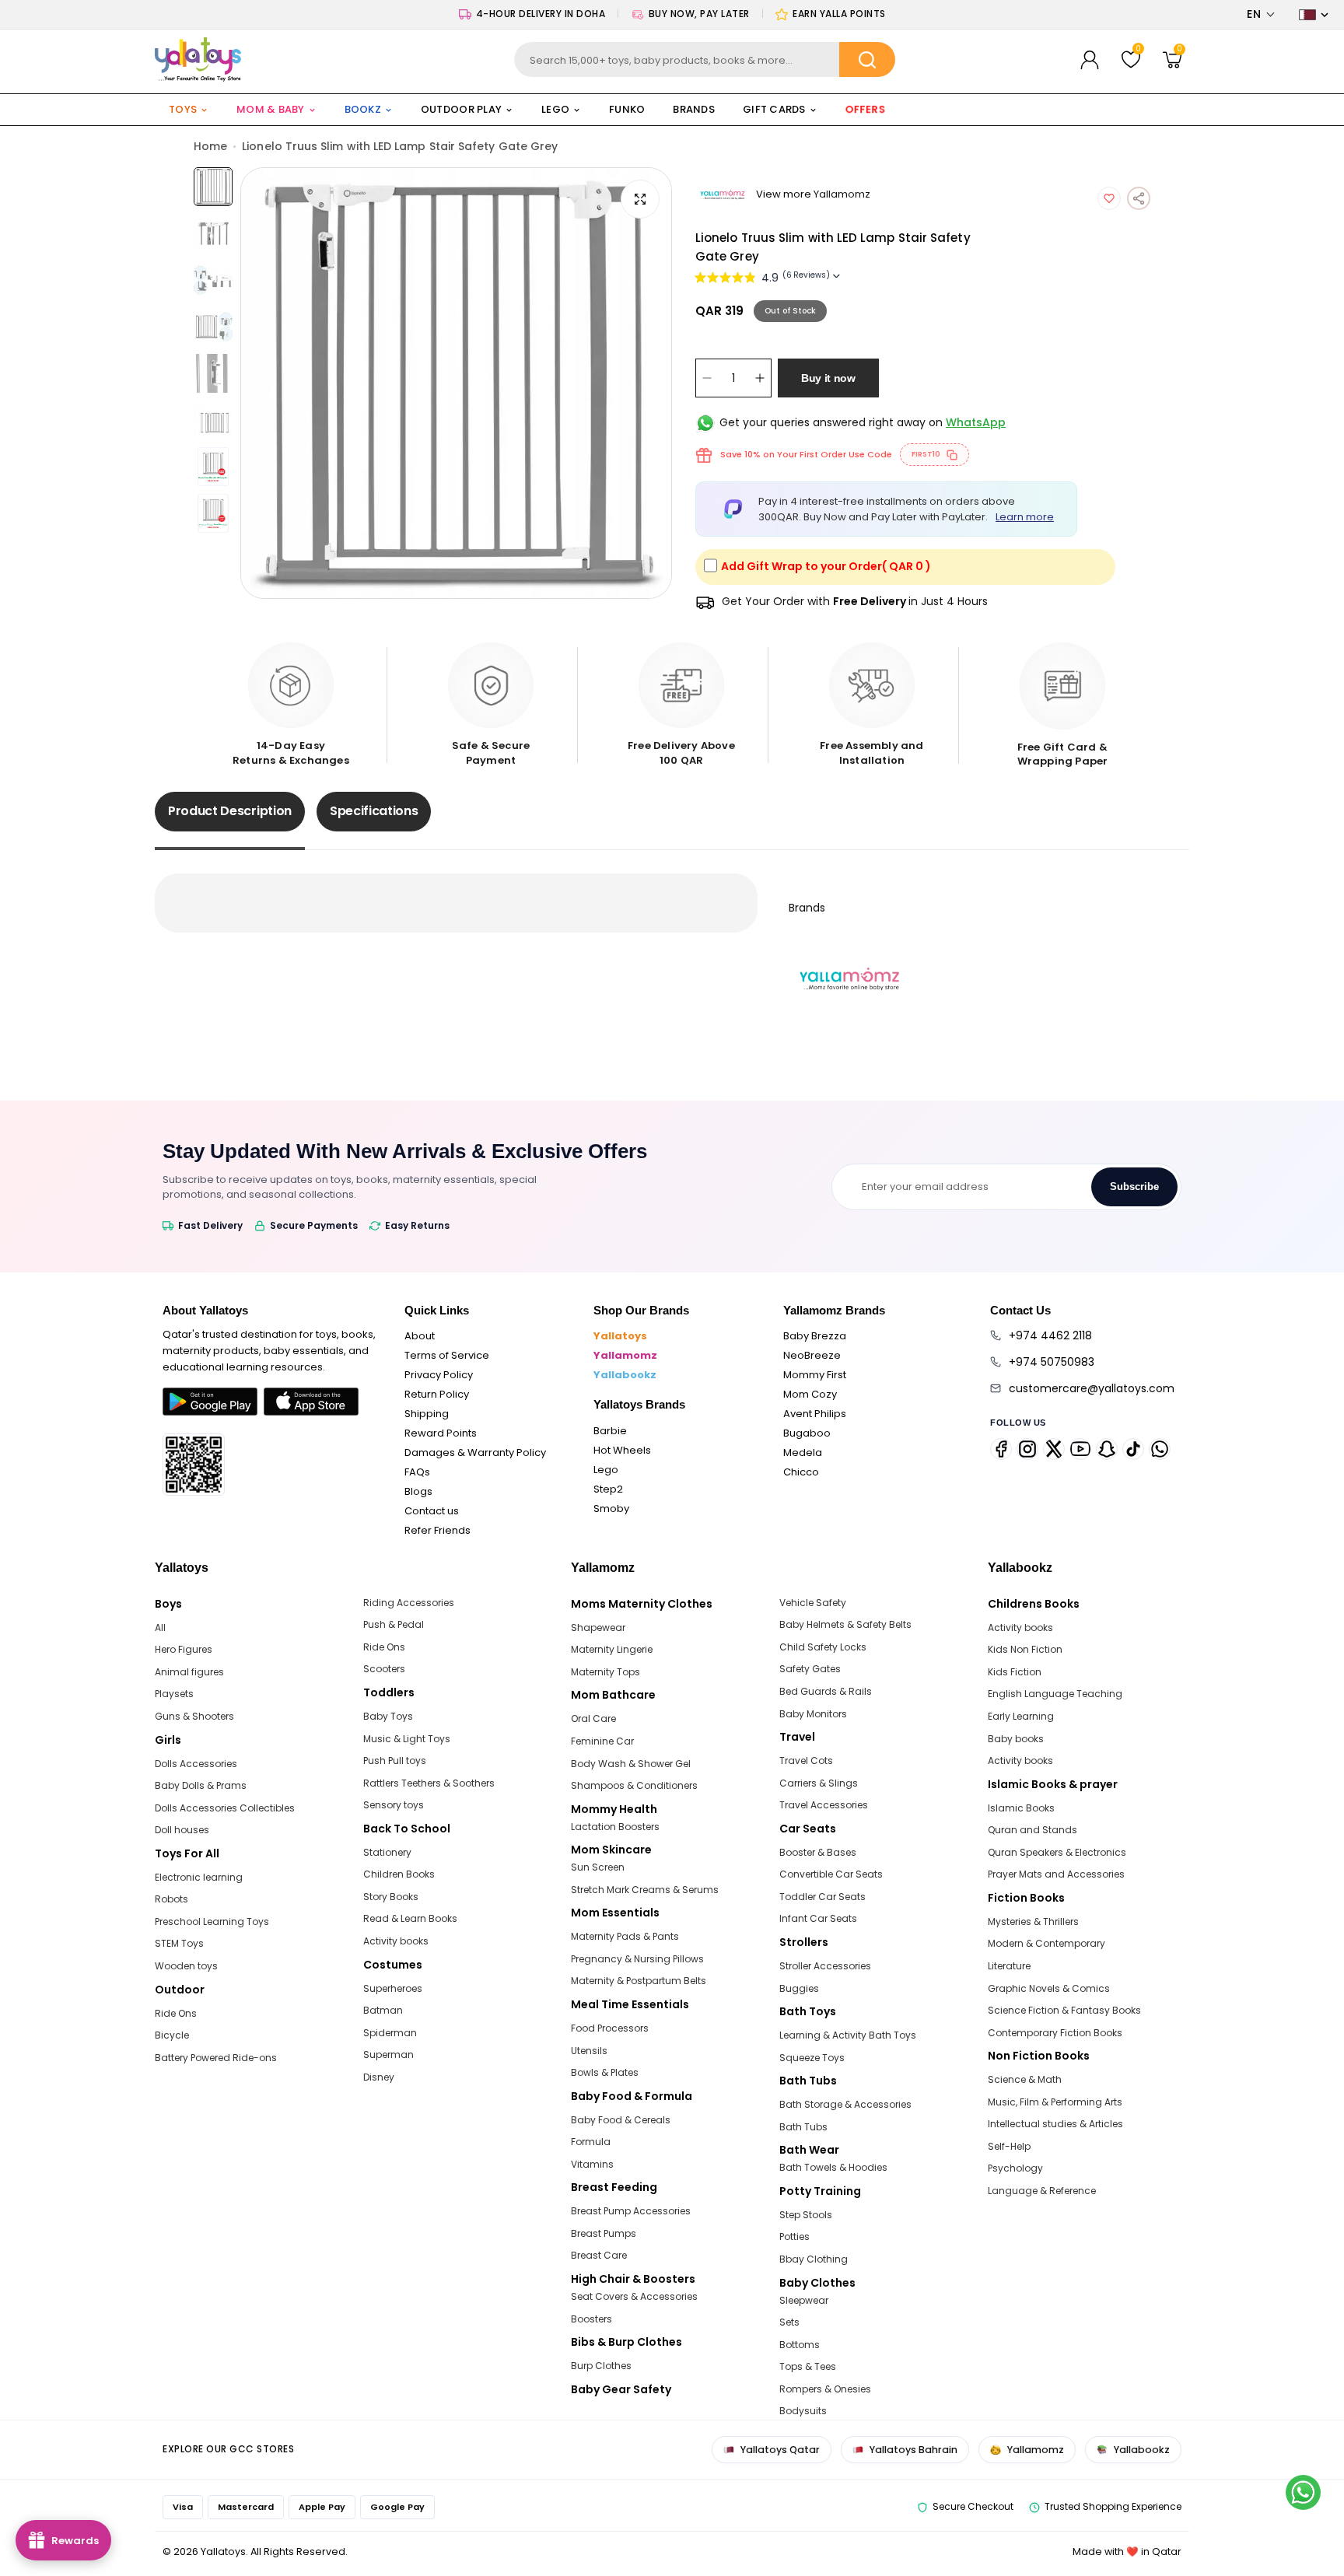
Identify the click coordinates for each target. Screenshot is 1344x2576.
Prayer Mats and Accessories (1056, 1874)
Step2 (608, 1489)
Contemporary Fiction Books (1055, 2033)
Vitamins (592, 2164)
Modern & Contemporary (1046, 1943)
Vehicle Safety (813, 1603)
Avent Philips (815, 1414)
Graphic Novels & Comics (1049, 1988)
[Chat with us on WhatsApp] (1303, 2492)
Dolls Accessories (196, 1764)
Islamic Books (1021, 1808)
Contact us (432, 1511)
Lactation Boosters (615, 1827)
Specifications (374, 811)
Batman (383, 2010)
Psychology (1015, 2168)
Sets (789, 2322)
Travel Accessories (824, 1805)
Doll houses (182, 1830)
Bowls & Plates (605, 2072)
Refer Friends (437, 1530)
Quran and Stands (1032, 1830)
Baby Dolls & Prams (201, 1785)
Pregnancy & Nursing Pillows (637, 1959)
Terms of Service (447, 1355)
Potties (794, 2236)
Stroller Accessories (825, 1966)
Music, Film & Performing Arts (1055, 2102)
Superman (388, 2054)
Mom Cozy (810, 1394)
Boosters (591, 2319)
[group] (456, 383)
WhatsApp (976, 422)
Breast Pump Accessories (631, 2211)
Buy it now (828, 378)
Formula (591, 2142)
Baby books (1016, 1739)
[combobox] (705, 59)
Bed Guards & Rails (826, 1691)
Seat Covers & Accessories (634, 2296)
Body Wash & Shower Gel (631, 1764)
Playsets (174, 1694)
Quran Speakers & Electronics (1057, 1852)
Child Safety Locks (823, 1647)
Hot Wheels (622, 1450)
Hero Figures (184, 1649)
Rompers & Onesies (825, 2389)
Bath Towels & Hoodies (833, 2167)
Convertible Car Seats (831, 1874)
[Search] (867, 59)
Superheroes (393, 1988)
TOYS (183, 109)
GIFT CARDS (774, 109)
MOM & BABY (271, 109)
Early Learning (1021, 1716)
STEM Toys (179, 1943)
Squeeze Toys (812, 2058)
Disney (379, 2077)
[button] (1261, 14)
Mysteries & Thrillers (1033, 1921)
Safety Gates (810, 1669)
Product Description (230, 811)
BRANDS (694, 109)
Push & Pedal (394, 1624)
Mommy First (815, 1375)
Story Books (391, 1897)
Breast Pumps (604, 2233)
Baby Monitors (813, 1714)
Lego (606, 1470)
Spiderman (390, 2033)
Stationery (387, 1852)
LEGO (555, 109)
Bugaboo (807, 1433)
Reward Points (441, 1433)
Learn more (1025, 517)
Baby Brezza (815, 1336)
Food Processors (610, 2028)
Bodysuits (803, 2411)
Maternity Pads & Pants (625, 1936)
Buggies (799, 1988)
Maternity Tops (605, 1672)
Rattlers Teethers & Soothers (429, 1783)
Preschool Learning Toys (212, 1921)
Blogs (418, 1491)
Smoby (611, 1508)
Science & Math (1025, 2079)
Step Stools (806, 2215)
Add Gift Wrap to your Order (826, 566)
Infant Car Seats (818, 1918)
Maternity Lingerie (612, 1649)
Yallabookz (625, 1375)
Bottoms (800, 2345)
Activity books (396, 1941)
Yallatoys (620, 1336)
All (160, 1627)
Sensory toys (394, 1805)
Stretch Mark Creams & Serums (645, 1890)
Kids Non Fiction (1025, 1649)
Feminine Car (602, 1741)
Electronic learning (199, 1877)
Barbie (610, 1431)
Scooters (384, 1669)
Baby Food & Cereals (621, 2120)
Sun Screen (598, 1867)
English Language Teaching (1055, 1694)
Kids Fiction (1015, 1672)
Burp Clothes (601, 2366)
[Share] (1139, 198)
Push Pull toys (395, 1760)
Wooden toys (186, 1966)
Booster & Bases (818, 1852)
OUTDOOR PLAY (461, 109)
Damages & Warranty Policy (475, 1452)
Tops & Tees (808, 2366)
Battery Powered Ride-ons (216, 2058)
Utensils (589, 2051)
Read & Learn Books (410, 1918)
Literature (1009, 1966)
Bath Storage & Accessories (845, 2104)
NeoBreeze (812, 1355)
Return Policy (437, 1394)
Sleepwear (804, 2300)
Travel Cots (806, 1760)
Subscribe (1134, 1186)
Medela (803, 1452)
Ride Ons (176, 2013)
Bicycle (172, 2035)
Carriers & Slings (819, 1783)
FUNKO (627, 109)
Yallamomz (625, 1355)
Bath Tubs (803, 2127)
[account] (1090, 60)
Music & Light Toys (407, 1739)
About (420, 1336)
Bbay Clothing (814, 2259)
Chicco (801, 1472)
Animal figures (189, 1672)
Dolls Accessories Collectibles (225, 1808)
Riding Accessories (409, 1603)
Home (210, 146)
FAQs (417, 1472)
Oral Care (593, 1718)
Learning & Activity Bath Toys (848, 2035)
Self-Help (1009, 2146)
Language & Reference (1042, 2191)
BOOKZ (363, 109)
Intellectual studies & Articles (1055, 2124)
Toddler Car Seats (822, 1897)
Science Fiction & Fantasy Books (1064, 2010)
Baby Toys (388, 1716)
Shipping (427, 1414)
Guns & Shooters (194, 1716)
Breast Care (599, 2255)
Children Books (399, 1874)
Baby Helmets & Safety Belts (845, 1624)
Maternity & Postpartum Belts (639, 1981)
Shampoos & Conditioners (634, 1785)
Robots (171, 1899)
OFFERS (865, 110)
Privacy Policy (439, 1375)
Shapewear (598, 1627)
